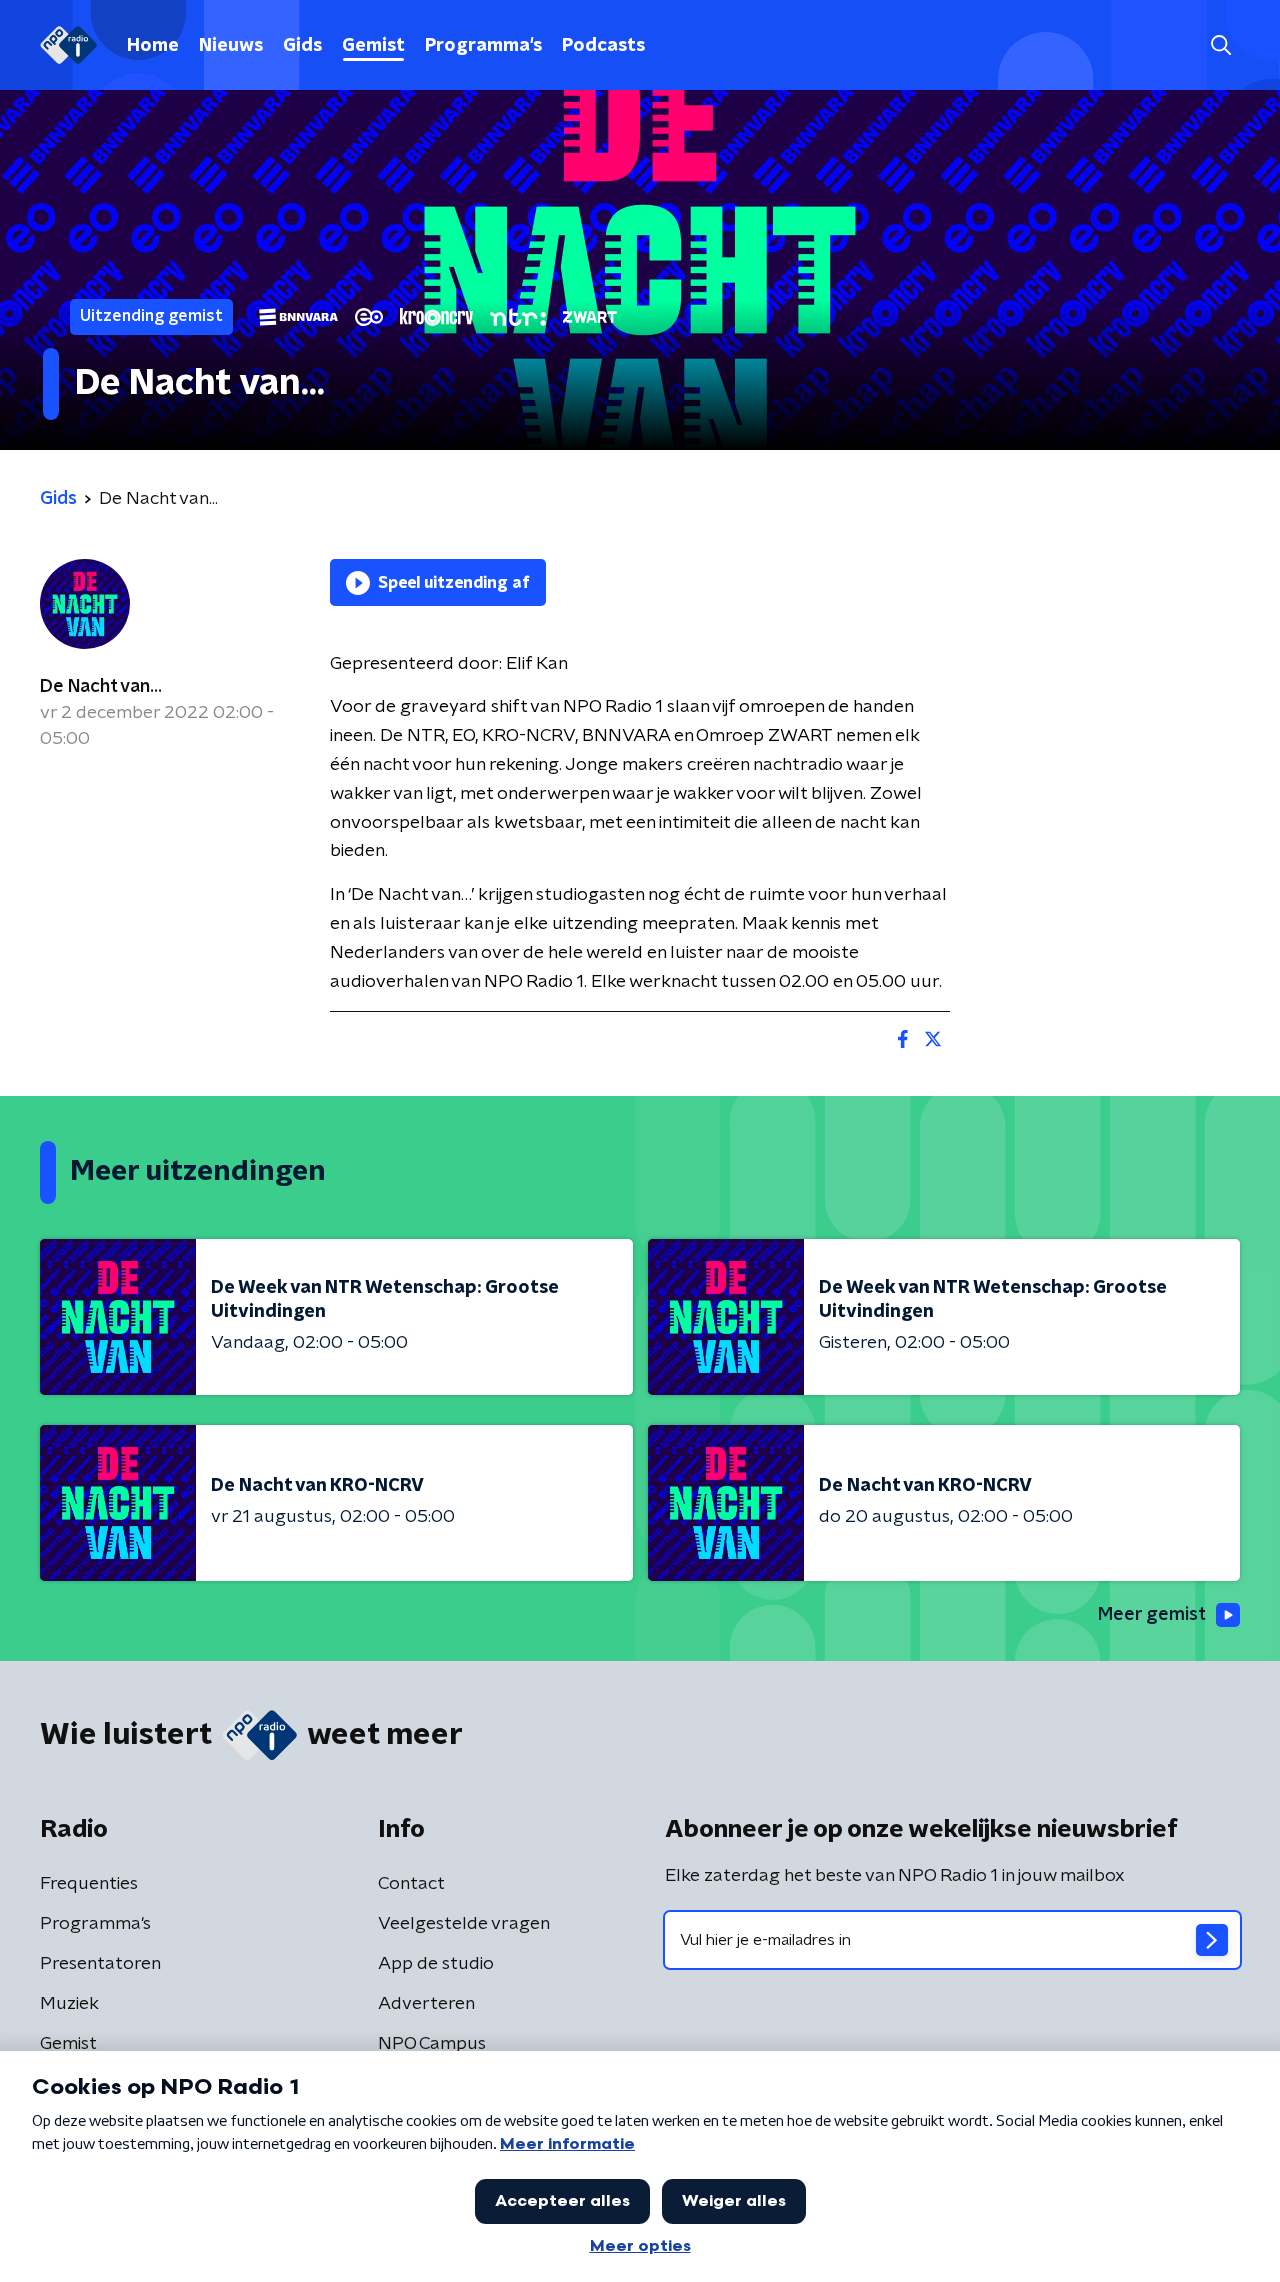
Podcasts (603, 46)
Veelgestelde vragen (464, 1924)
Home (153, 46)
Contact (411, 1884)
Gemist (373, 46)
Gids (302, 46)
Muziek (69, 2004)
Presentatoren (100, 1964)
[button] (1220, 45)
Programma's (483, 46)
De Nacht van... (101, 687)
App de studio (436, 1964)
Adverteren (426, 2004)
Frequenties (89, 1884)
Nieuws (231, 46)
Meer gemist (1152, 1615)
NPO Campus (432, 2044)
